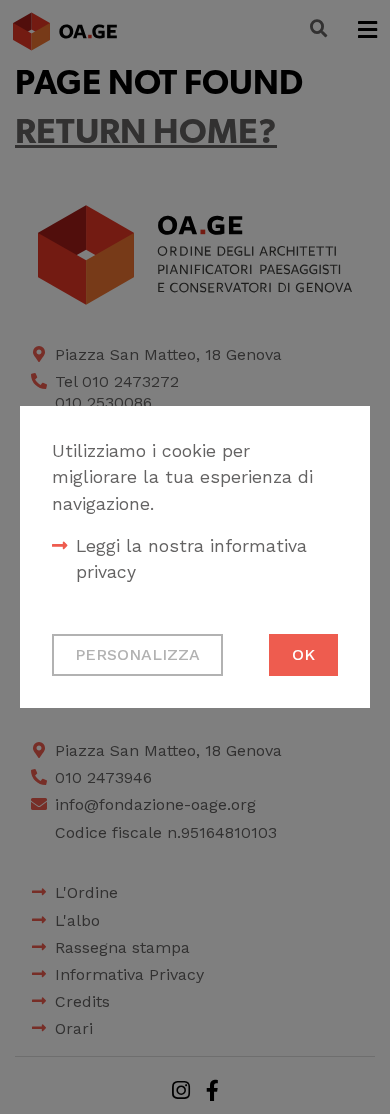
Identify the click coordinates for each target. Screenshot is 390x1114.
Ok (303, 654)
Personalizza (137, 654)
